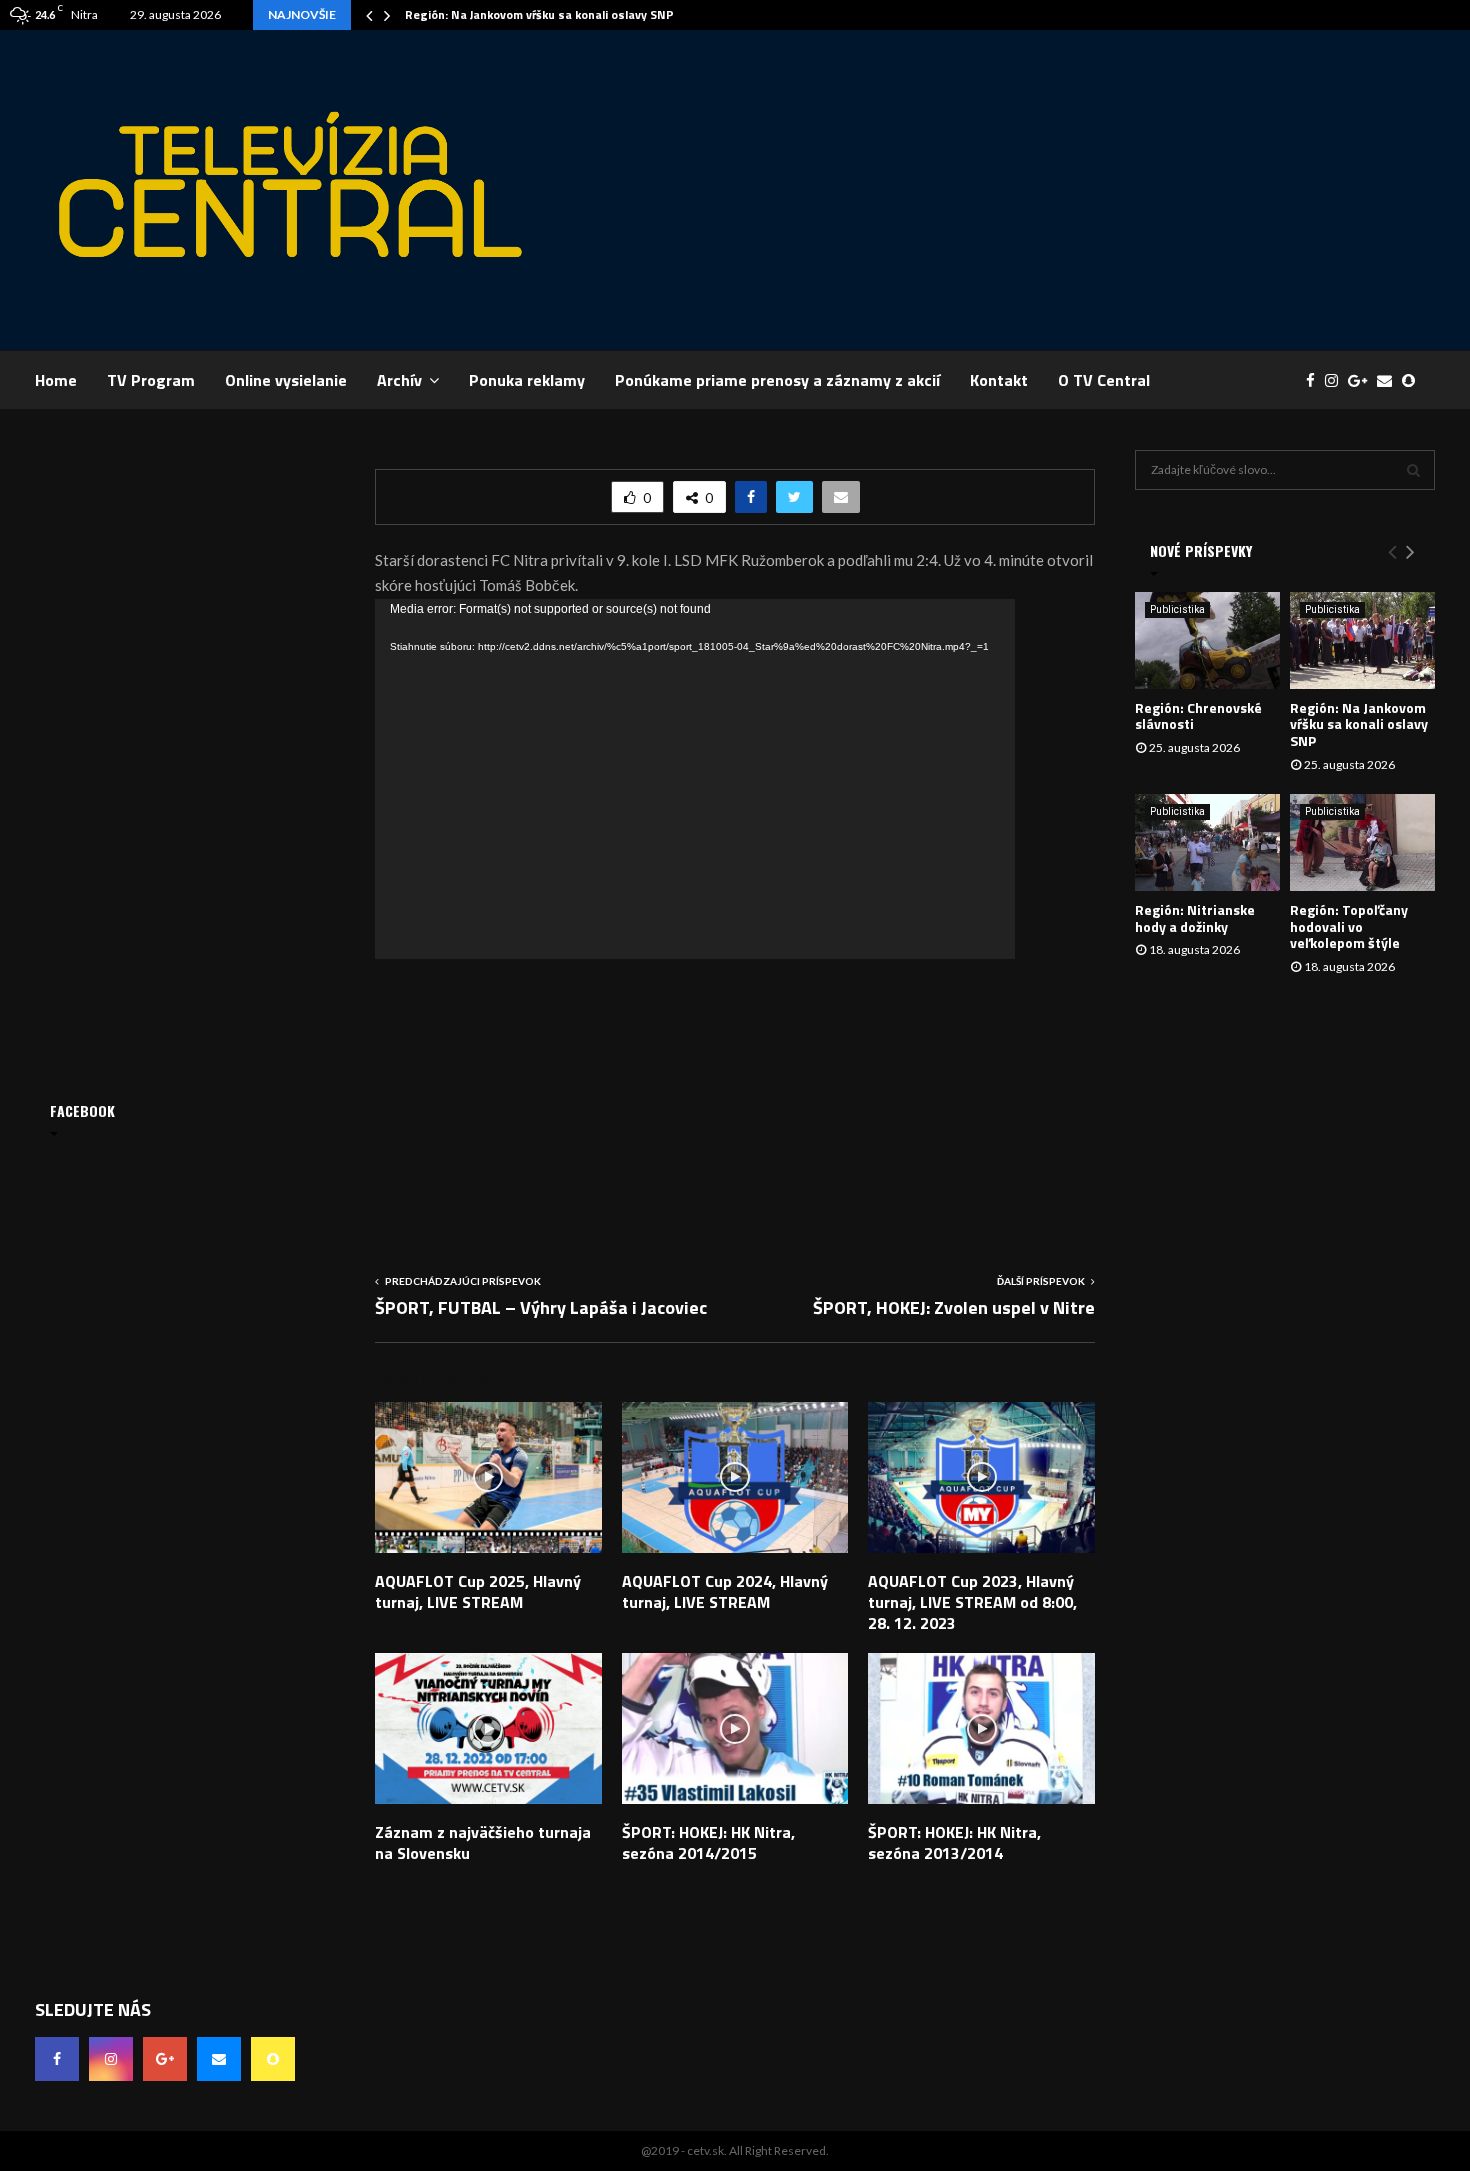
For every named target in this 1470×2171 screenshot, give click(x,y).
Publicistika (1177, 609)
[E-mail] (1389, 380)
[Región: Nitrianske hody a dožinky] (1207, 842)
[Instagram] (1336, 380)
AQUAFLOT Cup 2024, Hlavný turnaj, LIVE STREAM (725, 1591)
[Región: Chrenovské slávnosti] (1207, 640)
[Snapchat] (1413, 380)
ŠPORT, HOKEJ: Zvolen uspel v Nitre (954, 1307)
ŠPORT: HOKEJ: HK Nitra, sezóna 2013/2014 (954, 1842)
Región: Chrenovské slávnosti (1198, 716)
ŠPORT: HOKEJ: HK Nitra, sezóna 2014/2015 (708, 1842)
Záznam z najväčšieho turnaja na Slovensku (483, 1842)
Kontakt (999, 380)
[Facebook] (1315, 380)
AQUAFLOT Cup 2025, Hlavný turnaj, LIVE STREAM (478, 1591)
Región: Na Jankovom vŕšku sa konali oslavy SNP (539, 14)
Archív (399, 380)
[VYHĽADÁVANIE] (1413, 470)
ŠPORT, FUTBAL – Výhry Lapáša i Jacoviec (541, 1307)
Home (56, 380)
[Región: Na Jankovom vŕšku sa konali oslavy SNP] (1362, 640)
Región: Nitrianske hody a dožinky (1195, 918)
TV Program (151, 380)
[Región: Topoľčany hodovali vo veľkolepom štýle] (1362, 842)
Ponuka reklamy (527, 380)
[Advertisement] (1071, 190)
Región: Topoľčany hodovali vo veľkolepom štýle (1349, 926)
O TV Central (1104, 380)
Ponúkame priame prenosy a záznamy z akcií (777, 380)
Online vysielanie (286, 380)
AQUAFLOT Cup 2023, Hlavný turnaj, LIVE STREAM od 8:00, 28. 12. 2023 (972, 1602)
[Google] (1362, 380)
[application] (695, 779)
